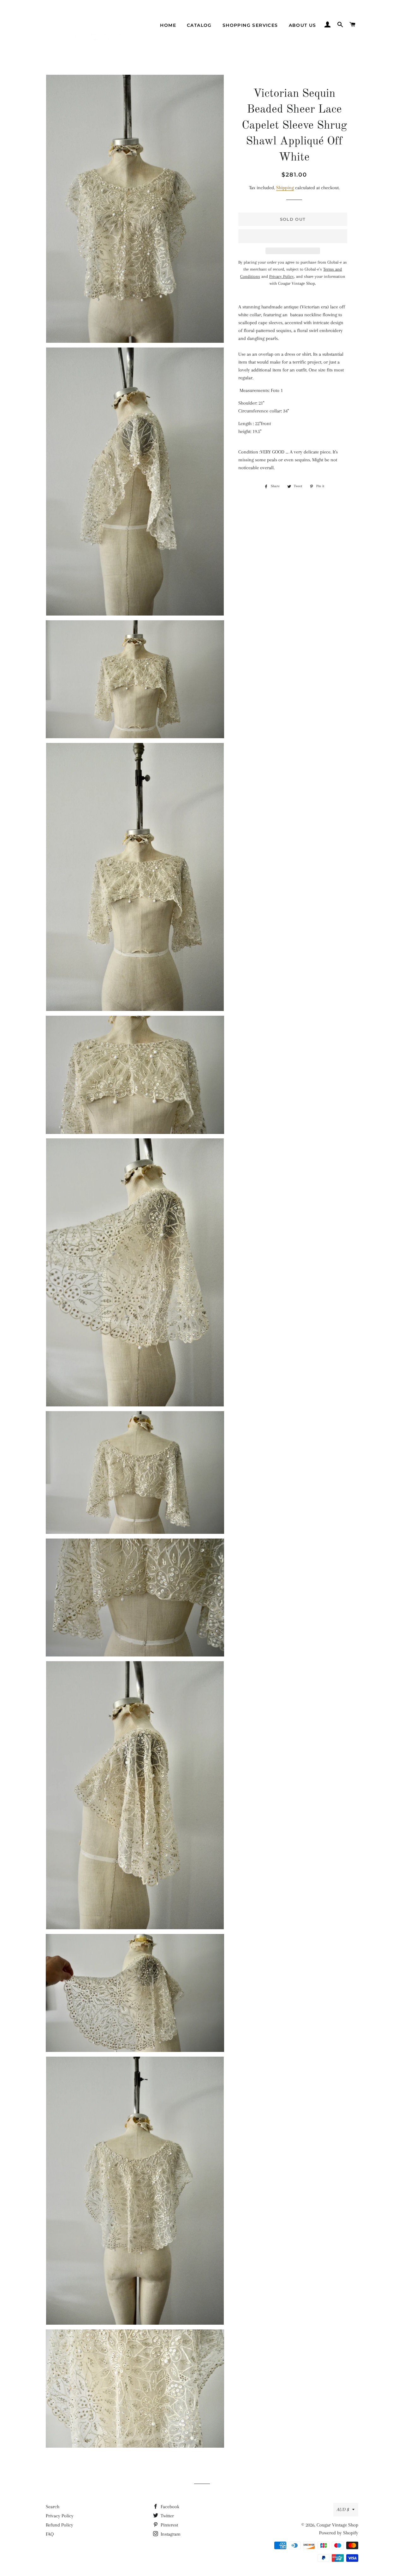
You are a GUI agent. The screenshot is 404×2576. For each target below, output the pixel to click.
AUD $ (343, 2509)
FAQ (50, 2534)
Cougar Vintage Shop (337, 2525)
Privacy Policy (60, 2516)
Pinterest (169, 2525)
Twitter (167, 2516)
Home (168, 25)
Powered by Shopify (339, 2533)
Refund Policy (59, 2525)
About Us (303, 25)
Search (53, 2507)
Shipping (285, 188)
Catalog (199, 25)
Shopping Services (250, 25)
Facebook (169, 2507)
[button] (293, 236)
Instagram (170, 2534)
